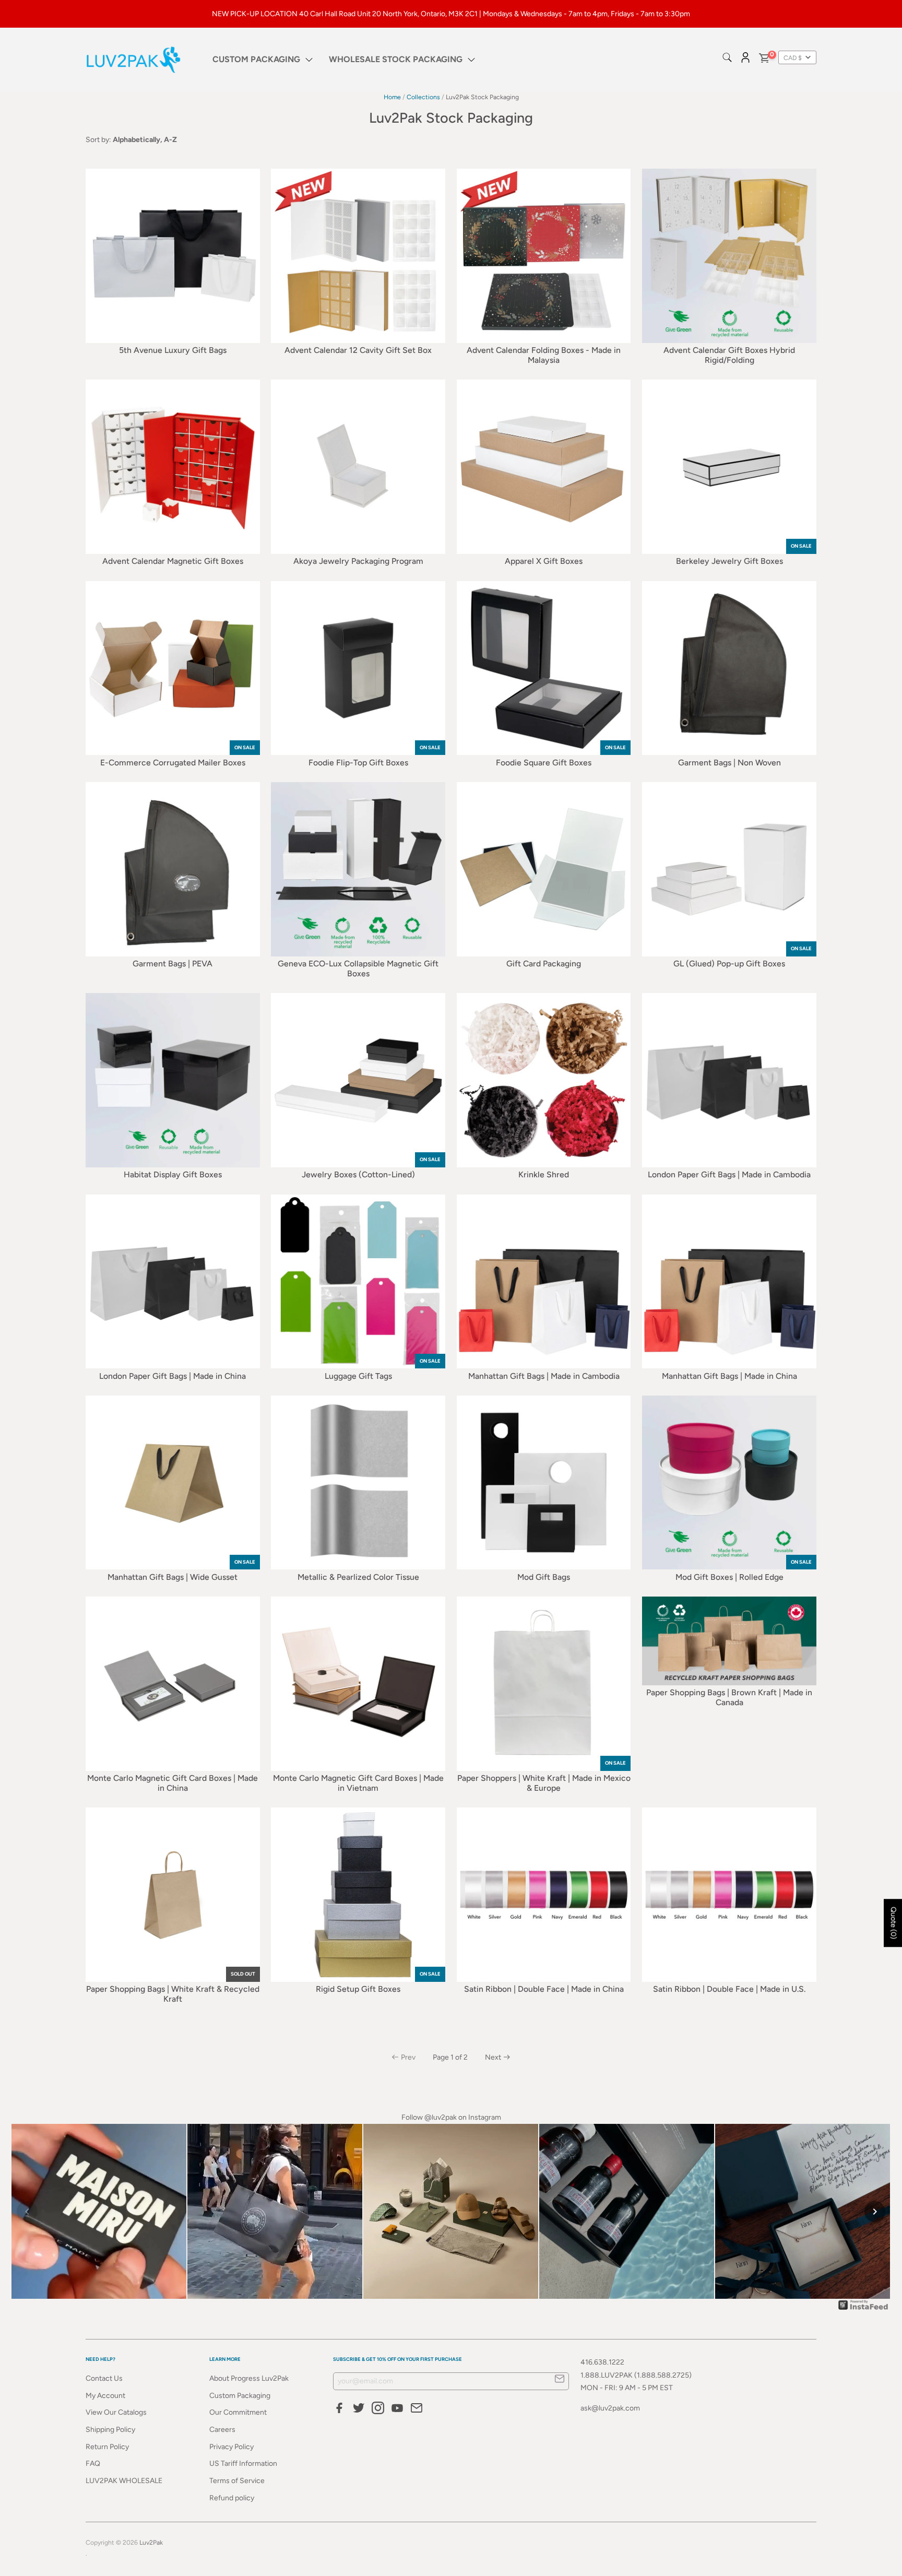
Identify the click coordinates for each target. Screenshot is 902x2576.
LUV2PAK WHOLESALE (124, 2481)
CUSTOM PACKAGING (256, 59)
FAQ (93, 2463)
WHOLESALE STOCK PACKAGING (396, 59)
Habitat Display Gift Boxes (173, 1174)
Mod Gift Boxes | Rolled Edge (729, 1577)
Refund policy (232, 2498)
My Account (105, 2396)
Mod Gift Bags (544, 1577)
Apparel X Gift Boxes (544, 561)
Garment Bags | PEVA (173, 964)
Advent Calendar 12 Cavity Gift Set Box (358, 350)
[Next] (875, 2212)
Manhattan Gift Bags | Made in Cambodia (544, 1376)
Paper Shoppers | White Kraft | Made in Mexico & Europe (544, 1783)
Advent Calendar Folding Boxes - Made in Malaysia (544, 355)
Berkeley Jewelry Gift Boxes (729, 561)
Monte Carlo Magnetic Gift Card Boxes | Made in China (173, 1783)
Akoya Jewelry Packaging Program (358, 561)
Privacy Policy (232, 2447)
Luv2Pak (151, 2542)
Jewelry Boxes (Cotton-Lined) (358, 1174)
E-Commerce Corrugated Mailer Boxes (173, 763)
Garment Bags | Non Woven (729, 763)
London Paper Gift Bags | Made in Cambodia (729, 1174)
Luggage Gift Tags (358, 1376)
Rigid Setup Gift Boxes (358, 1989)
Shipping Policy (110, 2430)
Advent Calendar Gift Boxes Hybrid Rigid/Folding (729, 355)
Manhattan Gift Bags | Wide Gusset (173, 1577)
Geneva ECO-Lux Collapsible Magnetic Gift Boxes (358, 968)
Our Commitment (238, 2412)
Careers (222, 2430)
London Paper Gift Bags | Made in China (173, 1376)
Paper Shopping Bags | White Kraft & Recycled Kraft (173, 1994)
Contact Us (104, 2378)
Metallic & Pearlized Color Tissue (358, 1577)
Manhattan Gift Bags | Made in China (729, 1376)
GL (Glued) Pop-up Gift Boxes (729, 964)
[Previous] (27, 2212)
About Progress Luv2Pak (249, 2378)
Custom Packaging (240, 2396)
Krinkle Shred (544, 1174)
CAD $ (793, 58)
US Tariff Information (243, 2463)
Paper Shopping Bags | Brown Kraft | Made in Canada (729, 1697)
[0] (764, 60)
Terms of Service (237, 2481)
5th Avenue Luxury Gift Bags (173, 350)
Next (493, 2057)
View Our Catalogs (116, 2412)
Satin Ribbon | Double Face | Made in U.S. (729, 1989)
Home (392, 97)
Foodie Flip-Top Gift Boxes (358, 763)
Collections (423, 97)
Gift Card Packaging (544, 964)
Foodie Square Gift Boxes (544, 763)
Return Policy (107, 2447)
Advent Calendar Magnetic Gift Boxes (173, 561)
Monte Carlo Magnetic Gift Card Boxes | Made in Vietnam (358, 1783)
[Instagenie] (863, 2309)
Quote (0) (893, 1923)
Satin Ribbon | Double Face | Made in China (544, 1989)
